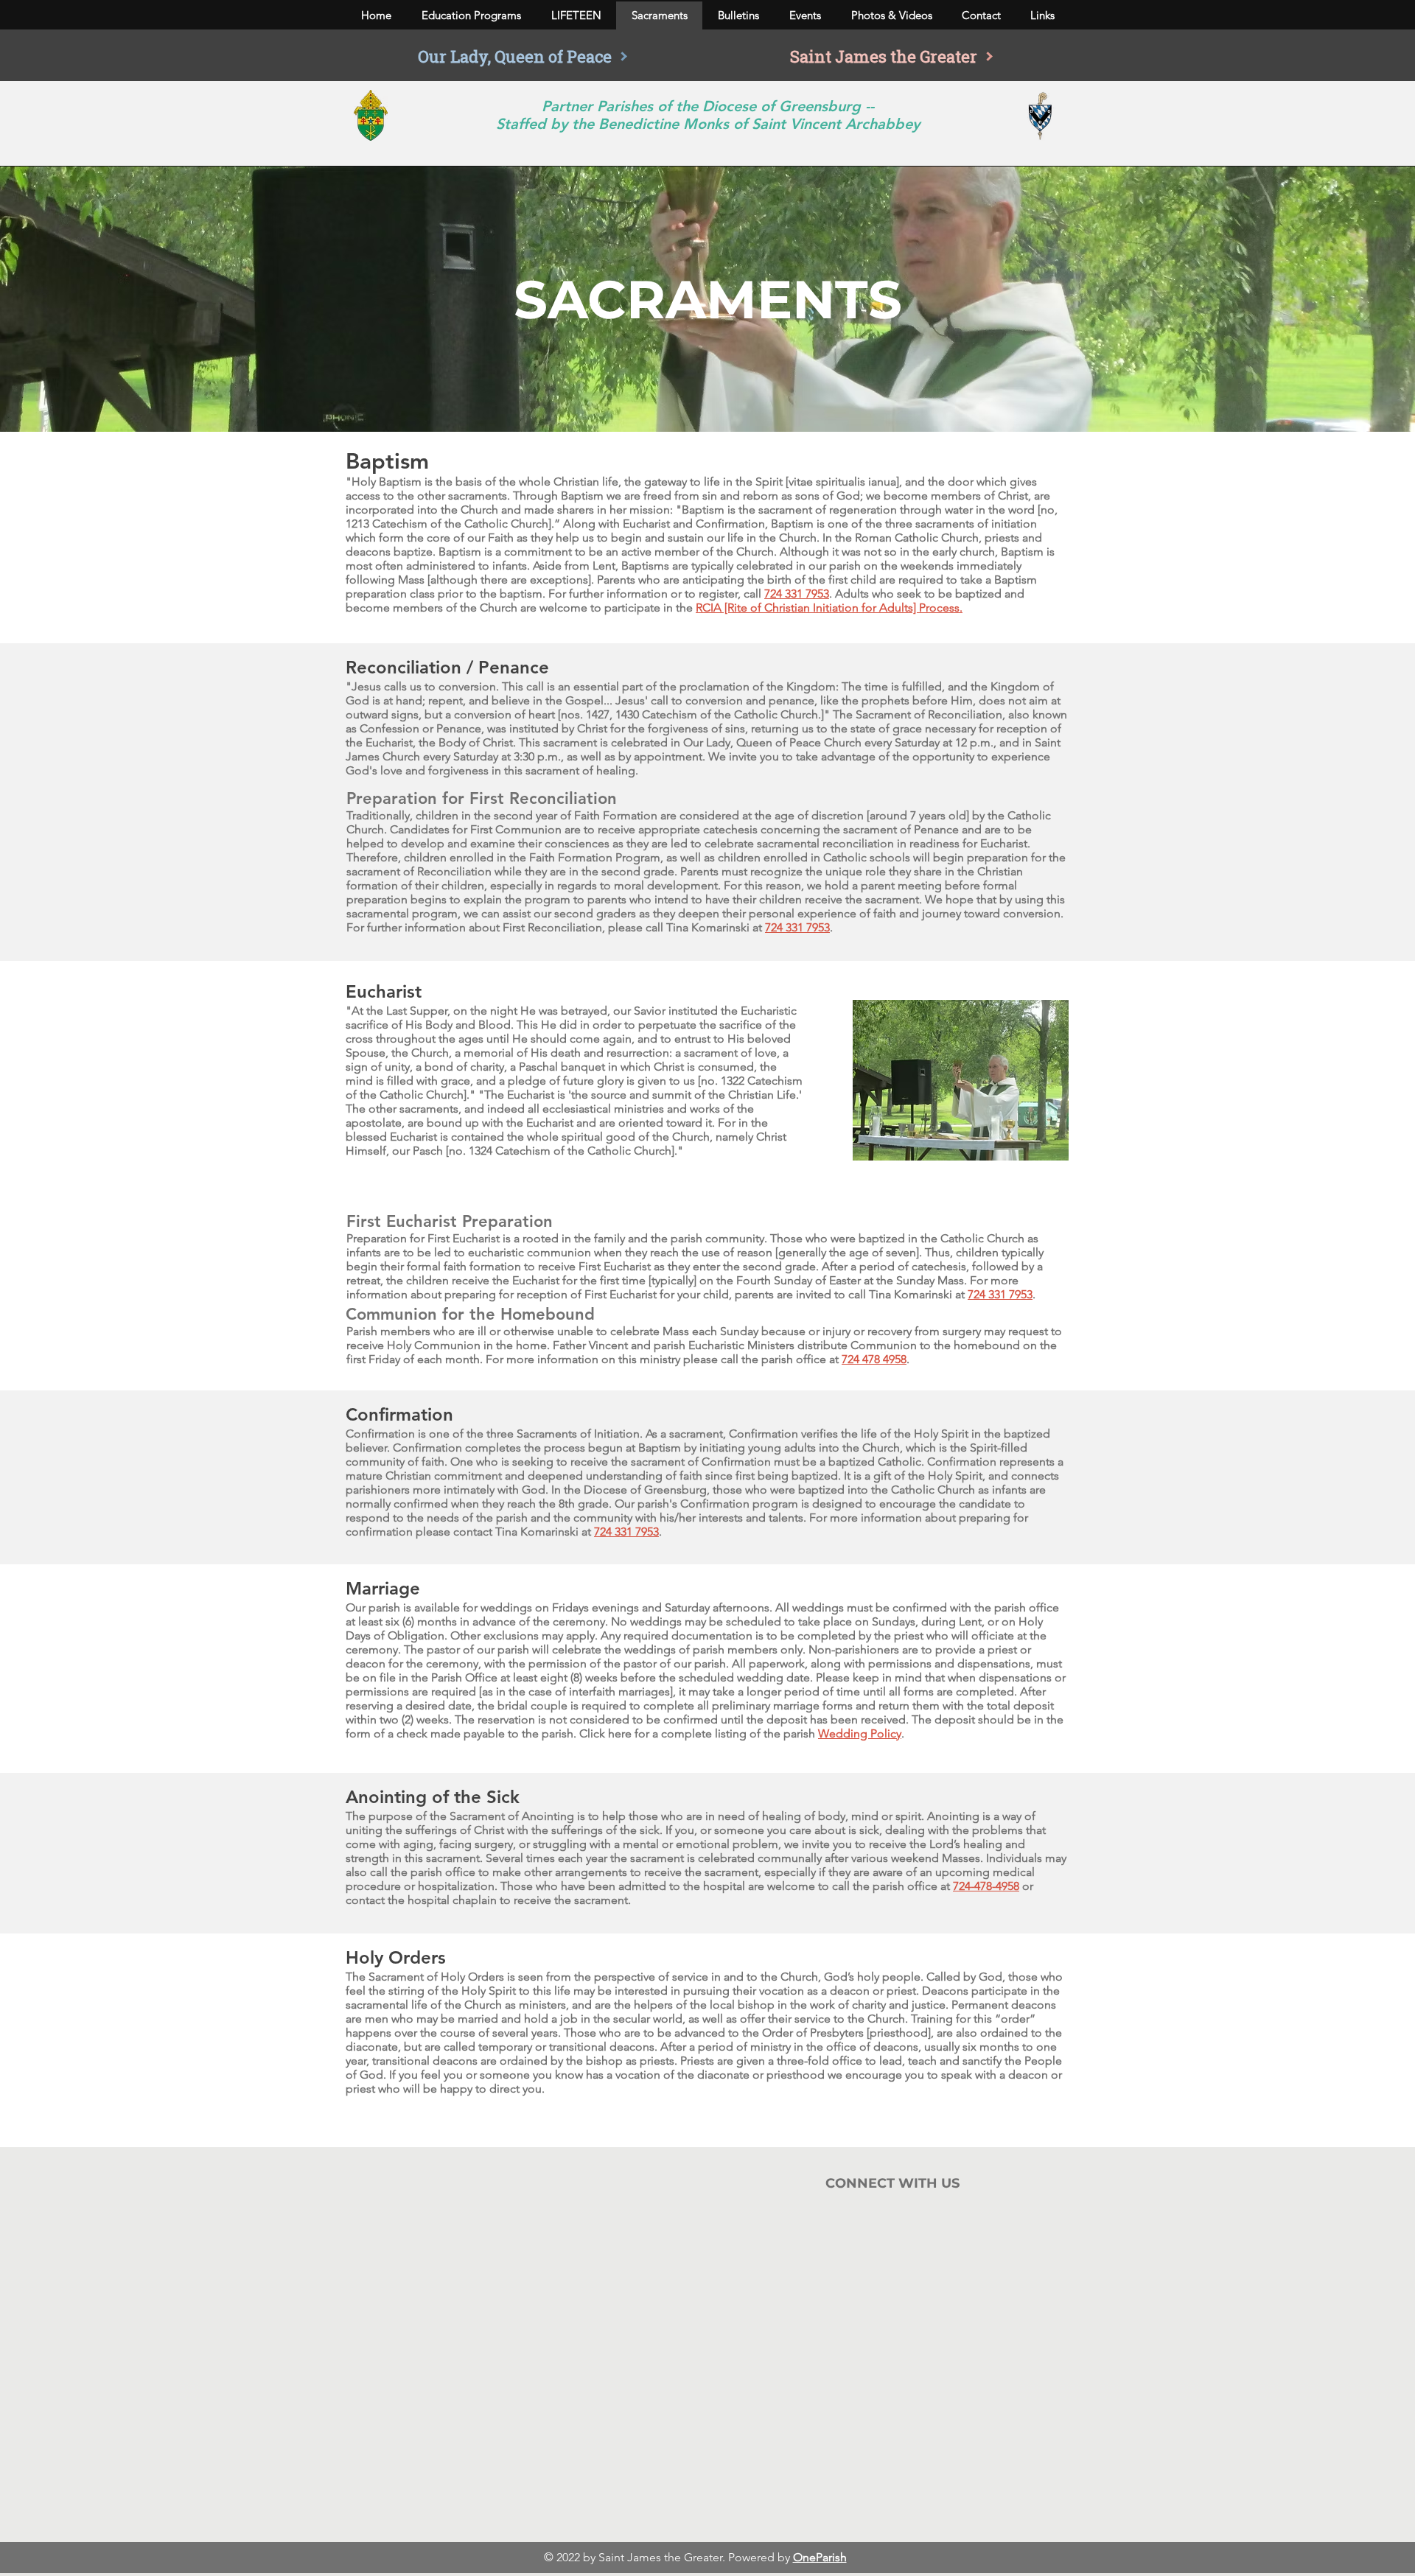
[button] (471, 15)
